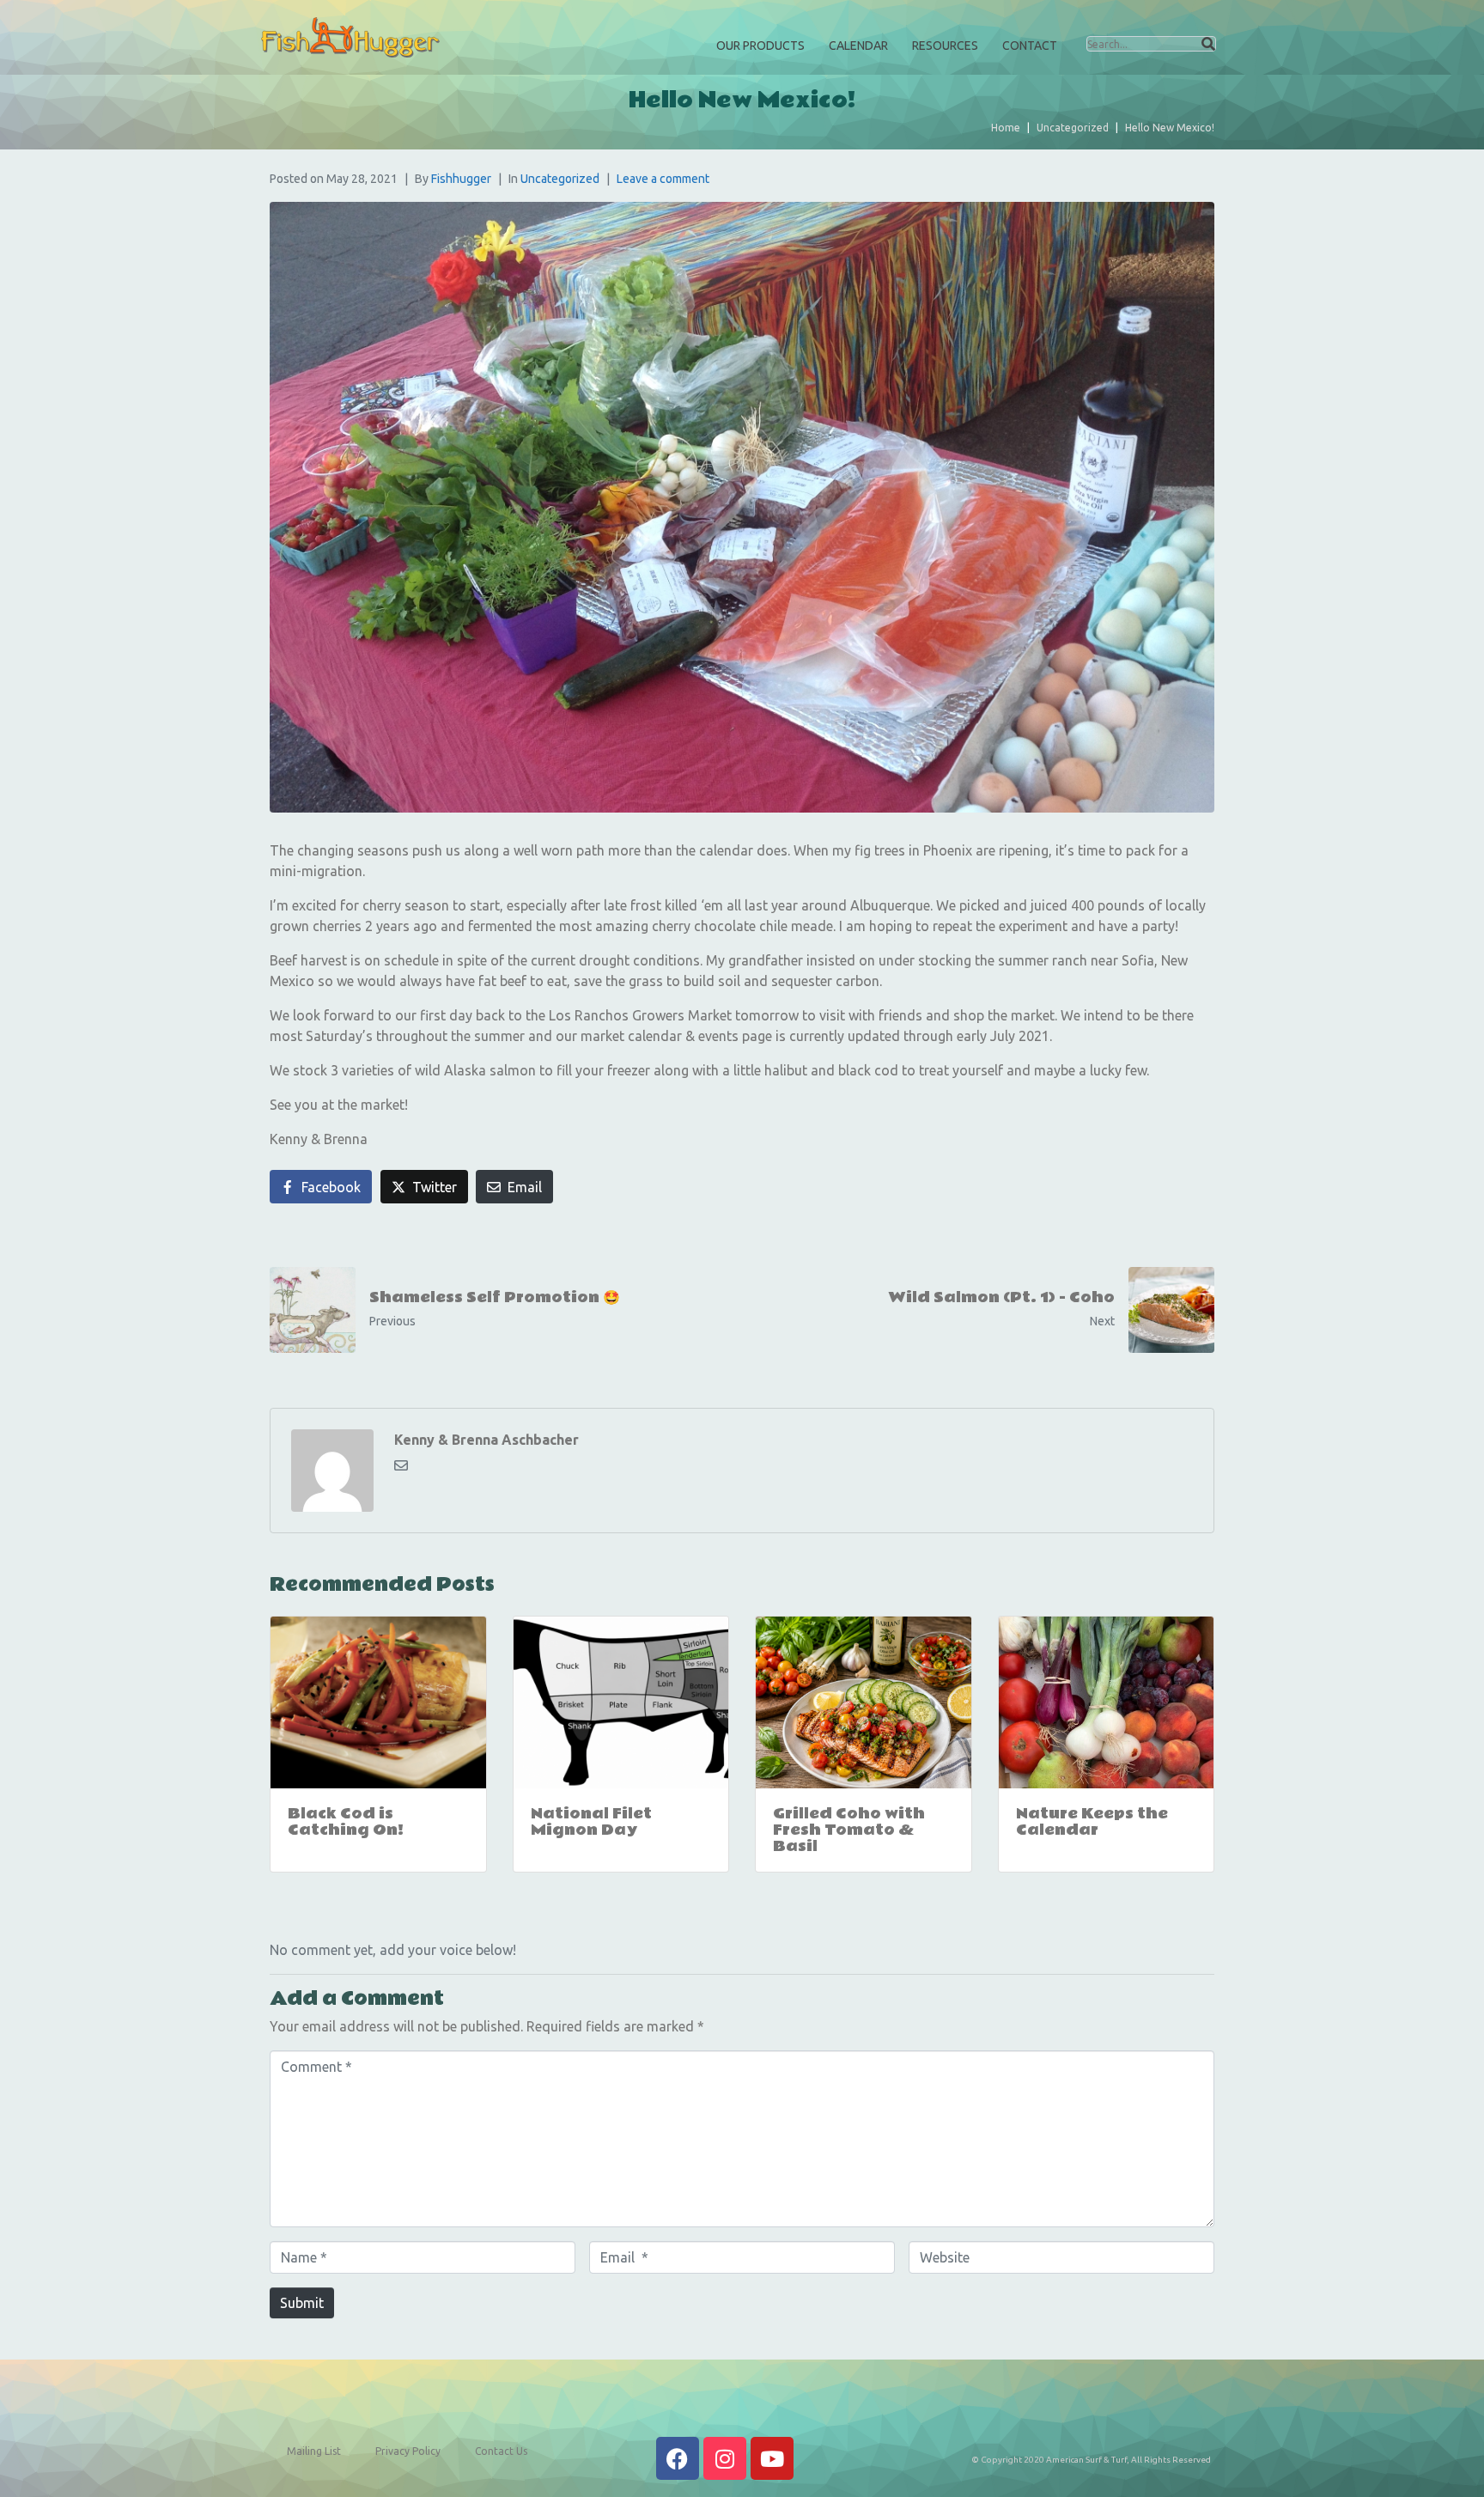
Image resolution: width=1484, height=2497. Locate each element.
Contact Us (501, 2451)
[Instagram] (725, 2458)
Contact (1030, 46)
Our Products (760, 46)
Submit (302, 2303)
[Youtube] (772, 2458)
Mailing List (314, 2451)
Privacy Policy (408, 2451)
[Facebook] (678, 2458)
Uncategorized (560, 179)
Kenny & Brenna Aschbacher (487, 1440)
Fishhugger (461, 179)
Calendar (858, 46)
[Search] (1208, 44)
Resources (945, 46)
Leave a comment (663, 179)
